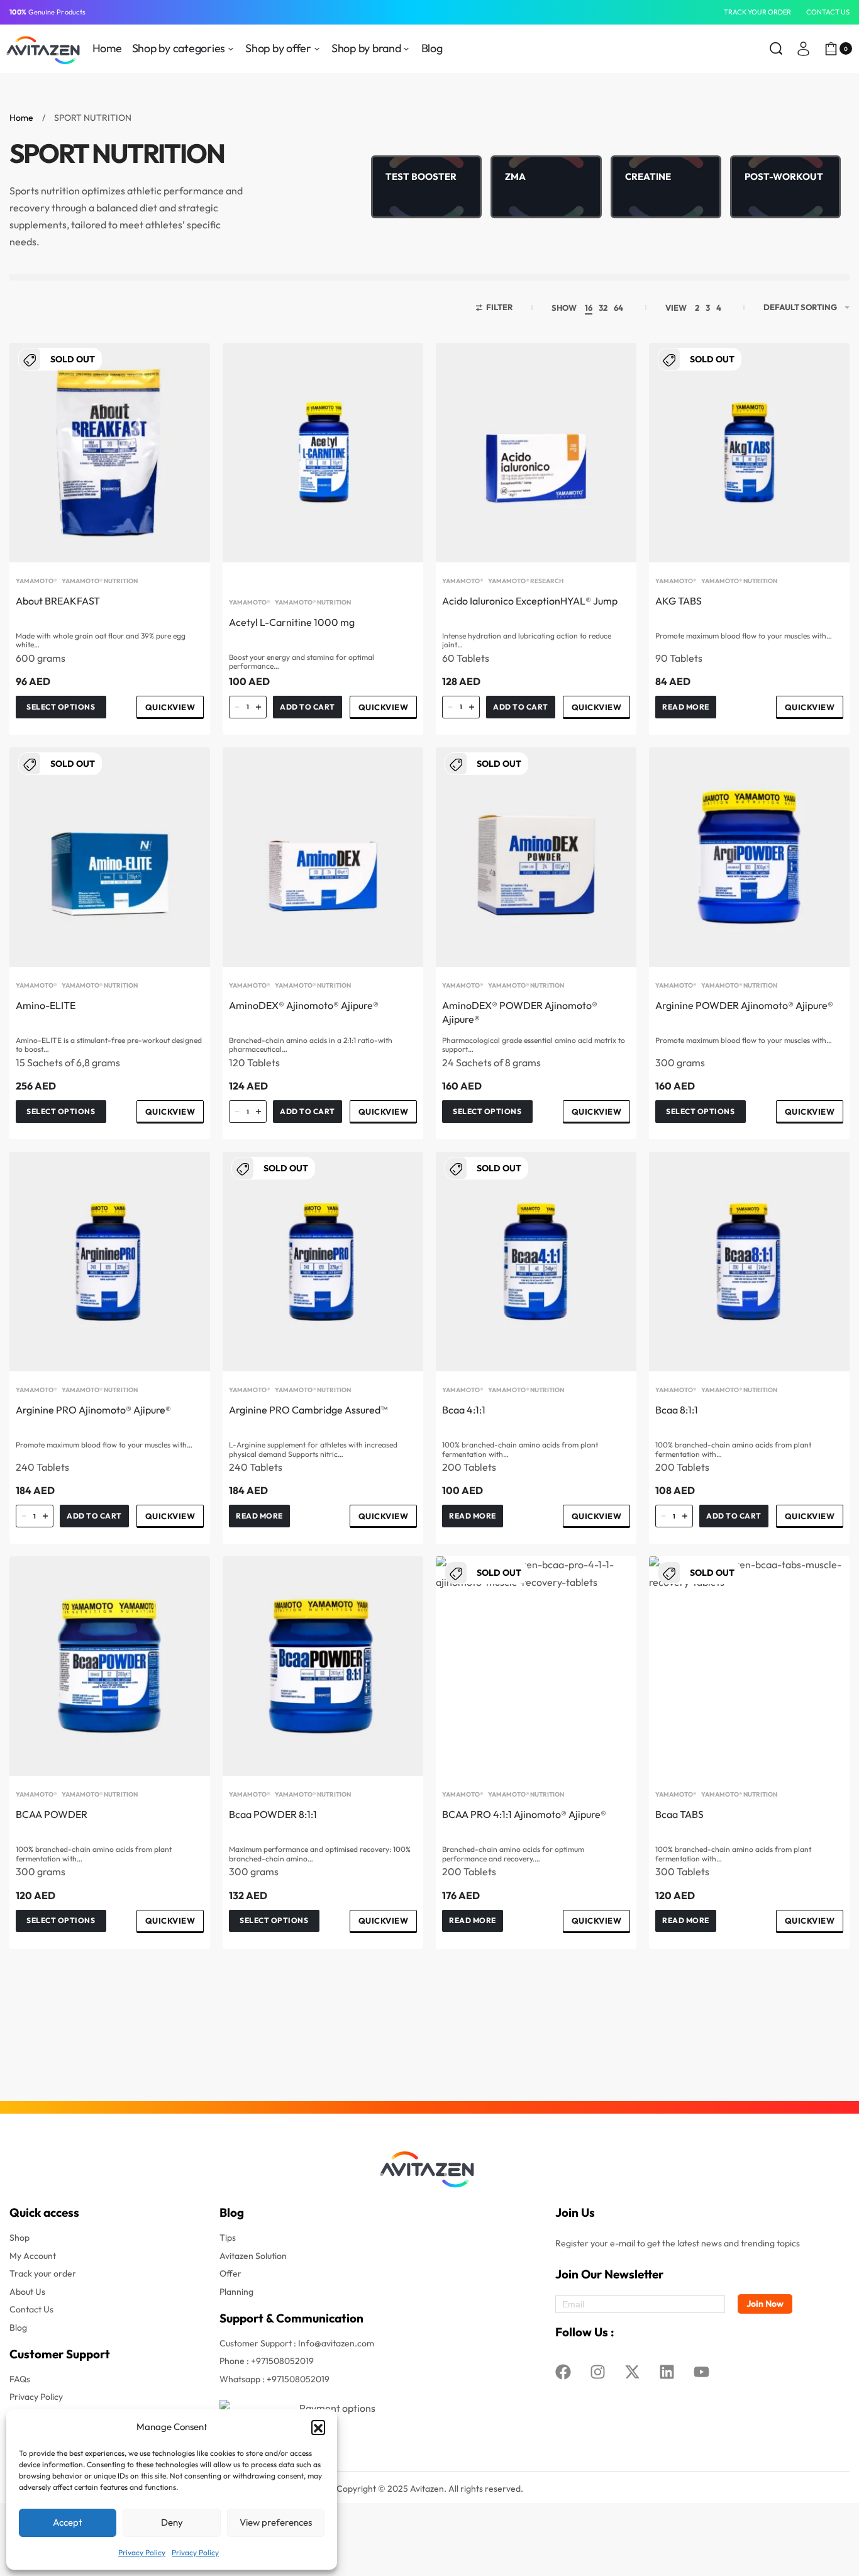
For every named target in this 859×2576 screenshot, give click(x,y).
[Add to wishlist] (180, 372)
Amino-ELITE (46, 1005)
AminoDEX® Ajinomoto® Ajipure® (304, 1005)
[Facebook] (563, 2372)
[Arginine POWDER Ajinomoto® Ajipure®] (749, 857)
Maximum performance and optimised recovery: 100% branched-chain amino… (320, 1854)
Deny (172, 2522)
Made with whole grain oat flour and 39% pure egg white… (101, 640)
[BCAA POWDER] (110, 1666)
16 (589, 308)
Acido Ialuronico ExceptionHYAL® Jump (530, 601)
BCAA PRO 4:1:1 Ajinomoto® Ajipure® (524, 1814)
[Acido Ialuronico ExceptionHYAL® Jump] (536, 453)
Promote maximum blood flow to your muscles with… (744, 636)
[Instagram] (597, 2372)
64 (618, 308)
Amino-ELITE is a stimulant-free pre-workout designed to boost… (109, 1045)
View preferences (276, 2522)
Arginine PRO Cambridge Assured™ (308, 1410)
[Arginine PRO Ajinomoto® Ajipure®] (110, 1262)
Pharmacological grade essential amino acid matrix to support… (534, 1045)
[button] (318, 2427)
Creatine (648, 176)
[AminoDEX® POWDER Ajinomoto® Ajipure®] (536, 857)
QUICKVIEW (170, 707)
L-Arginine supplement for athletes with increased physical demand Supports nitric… (313, 1449)
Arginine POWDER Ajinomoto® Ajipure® (744, 1005)
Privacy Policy (142, 2552)
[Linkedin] (667, 2372)
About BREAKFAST (58, 601)
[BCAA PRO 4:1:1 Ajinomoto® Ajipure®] (536, 1666)
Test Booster (421, 176)
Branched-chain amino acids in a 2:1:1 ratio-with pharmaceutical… (311, 1045)
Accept (68, 2522)
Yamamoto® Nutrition (100, 581)
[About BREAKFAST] (110, 453)
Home (21, 118)
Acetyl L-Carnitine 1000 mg (292, 622)
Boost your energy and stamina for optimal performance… (302, 662)
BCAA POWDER (52, 1814)
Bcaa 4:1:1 (464, 1410)
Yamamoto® (36, 581)
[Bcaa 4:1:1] (536, 1262)
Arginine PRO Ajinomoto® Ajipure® (93, 1410)
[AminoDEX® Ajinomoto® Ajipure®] (323, 857)
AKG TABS (679, 601)
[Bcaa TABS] (749, 1666)
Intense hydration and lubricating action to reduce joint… (527, 640)
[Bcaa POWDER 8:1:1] (323, 1666)
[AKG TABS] (749, 453)
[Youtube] (701, 2372)
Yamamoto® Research (526, 581)
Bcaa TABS (679, 1814)
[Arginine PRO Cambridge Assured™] (323, 1262)
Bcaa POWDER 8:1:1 (273, 1814)
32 (603, 308)
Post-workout (784, 176)
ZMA (515, 176)
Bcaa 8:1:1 (677, 1410)
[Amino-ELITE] (110, 857)
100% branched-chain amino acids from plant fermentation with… (520, 1449)
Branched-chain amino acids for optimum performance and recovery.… (513, 1854)
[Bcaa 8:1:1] (749, 1262)
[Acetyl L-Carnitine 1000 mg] (323, 453)
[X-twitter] (632, 2372)
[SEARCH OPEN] (776, 48)
